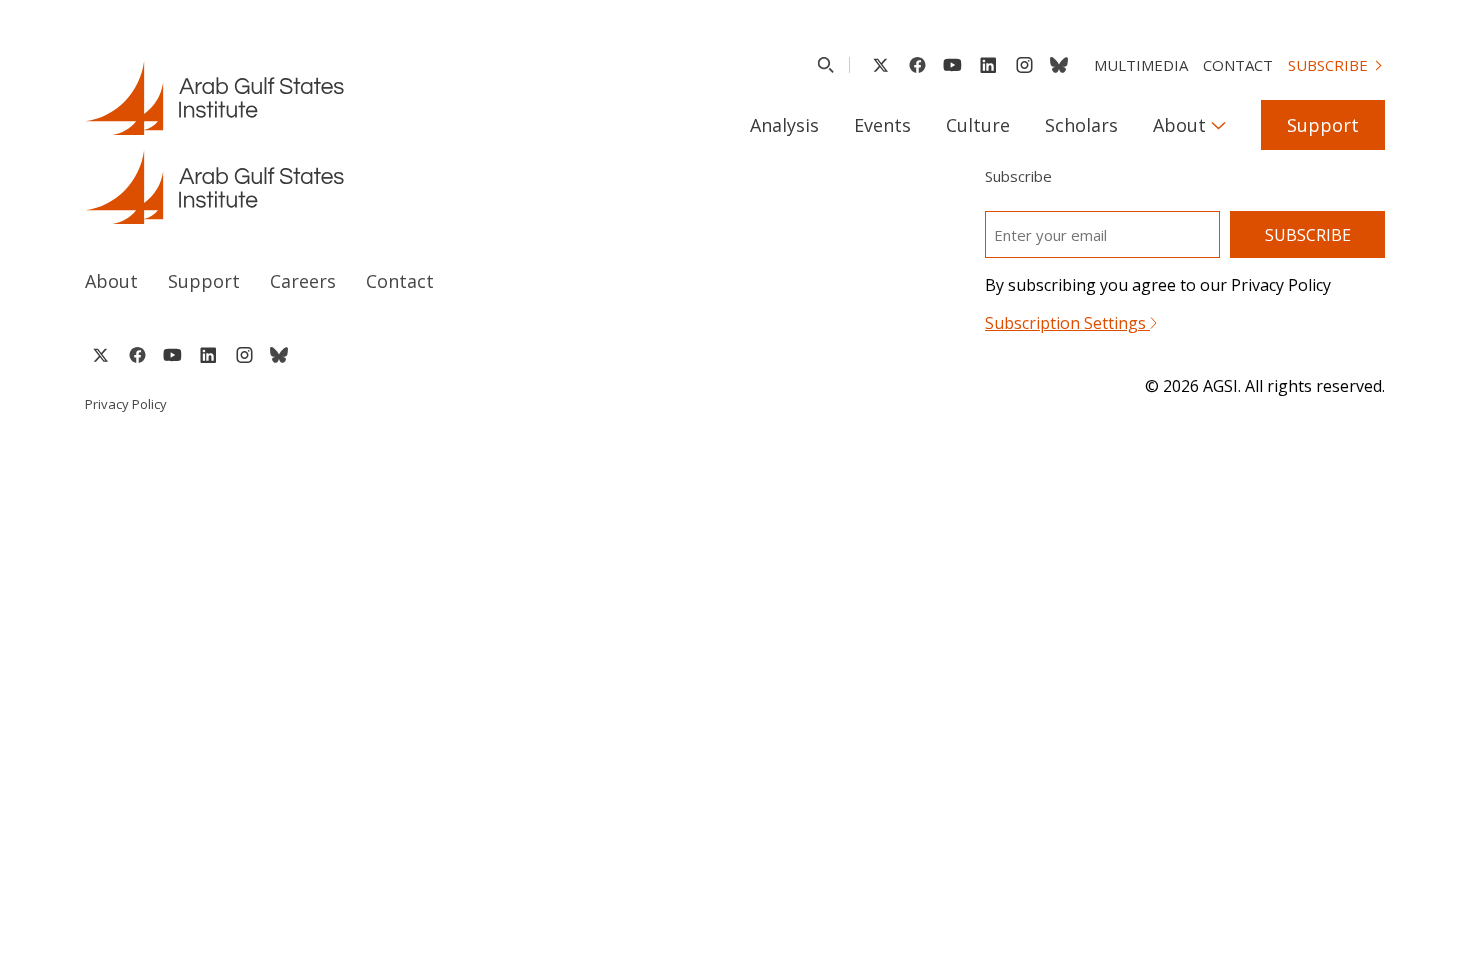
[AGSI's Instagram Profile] (1024, 65)
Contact (1238, 65)
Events (882, 125)
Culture (978, 125)
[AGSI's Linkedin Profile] (988, 65)
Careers (303, 281)
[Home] (391, 187)
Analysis (784, 125)
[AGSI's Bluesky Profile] (1059, 65)
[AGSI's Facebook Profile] (916, 65)
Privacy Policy (126, 404)
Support (1323, 125)
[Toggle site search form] (825, 65)
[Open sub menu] (1218, 125)
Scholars (1081, 125)
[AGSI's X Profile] (880, 65)
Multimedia (1141, 65)
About (1179, 125)
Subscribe (1328, 65)
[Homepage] (214, 98)
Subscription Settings (1067, 323)
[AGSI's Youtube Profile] (952, 65)
